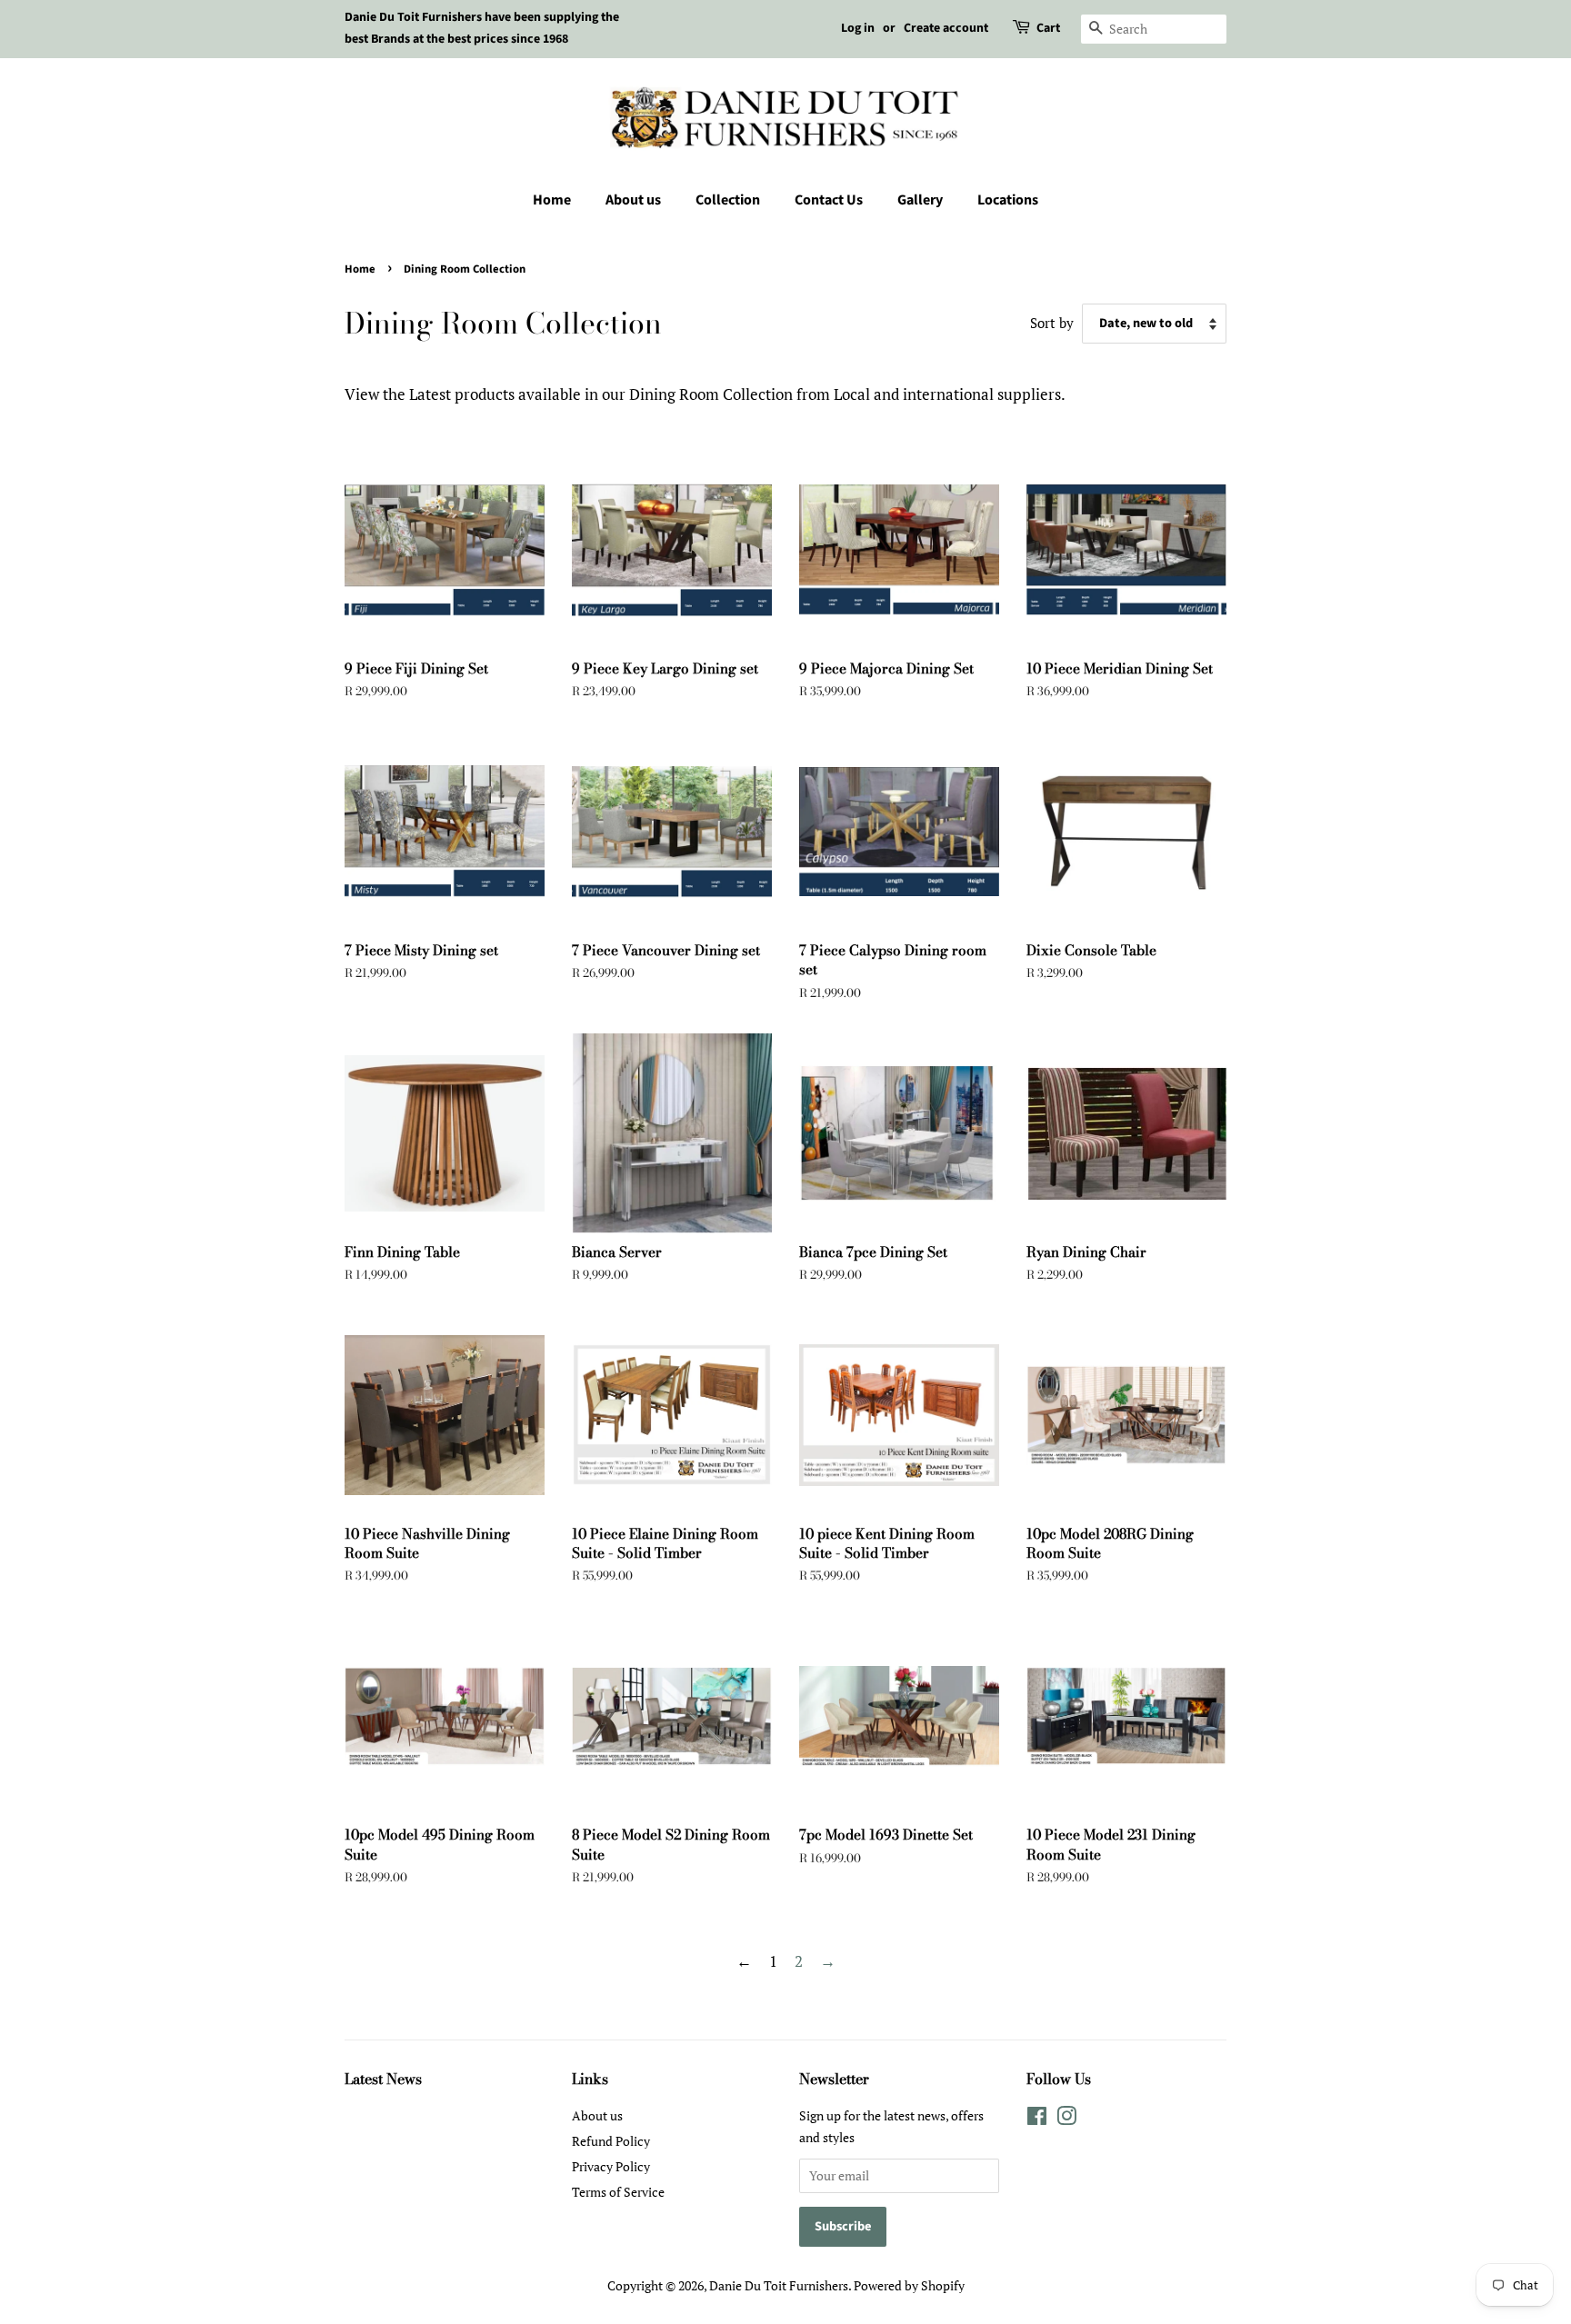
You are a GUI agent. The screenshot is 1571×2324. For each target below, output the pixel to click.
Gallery (920, 200)
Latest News (383, 2079)
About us (633, 200)
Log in (858, 28)
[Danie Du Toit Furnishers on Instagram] (1066, 2119)
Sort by (1052, 323)
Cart (1048, 28)
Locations (1008, 200)
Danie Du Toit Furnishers (779, 2285)
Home (552, 200)
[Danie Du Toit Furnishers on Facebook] (1037, 2119)
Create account (946, 28)
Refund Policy (611, 2141)
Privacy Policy (611, 2166)
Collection (728, 200)
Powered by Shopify (909, 2285)
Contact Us (829, 200)
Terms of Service (618, 2192)
